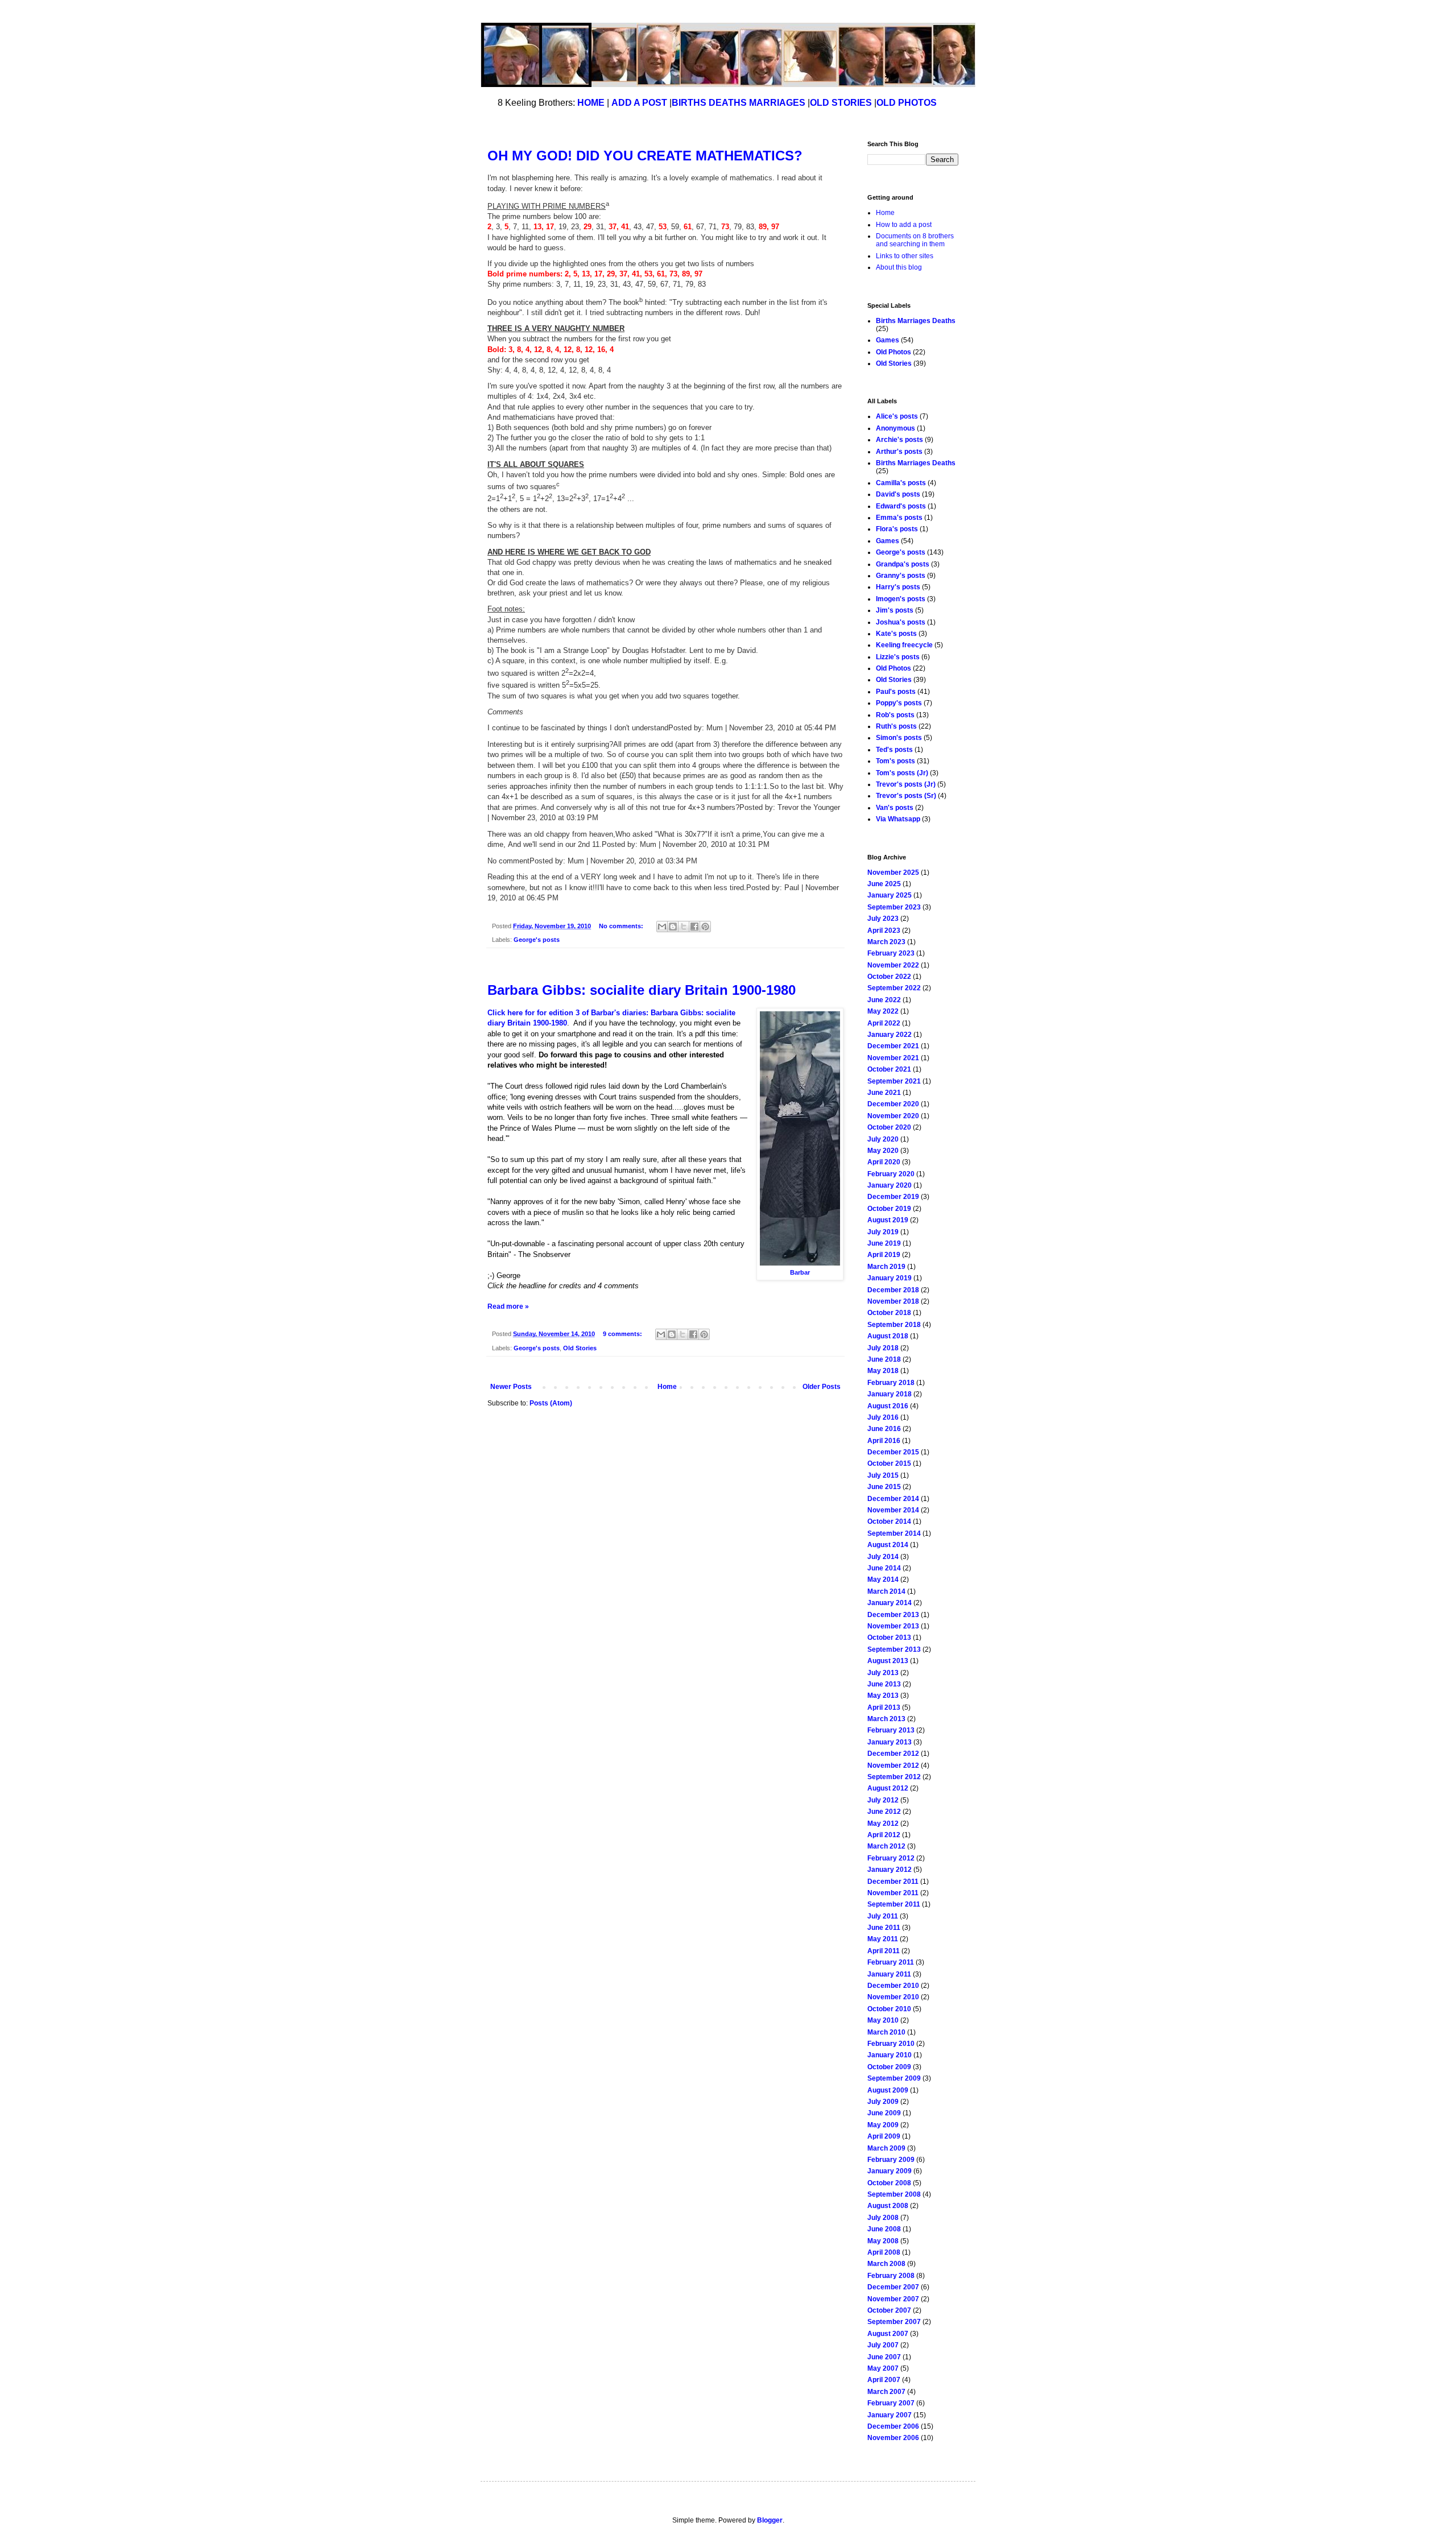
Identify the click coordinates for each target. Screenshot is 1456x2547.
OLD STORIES (841, 103)
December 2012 (893, 1754)
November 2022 (893, 965)
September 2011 (894, 1904)
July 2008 (883, 2218)
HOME (591, 103)
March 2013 (886, 1719)
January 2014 (890, 1603)
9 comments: (623, 1334)
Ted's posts (894, 750)
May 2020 (883, 1151)
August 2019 (888, 1220)
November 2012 (893, 1765)
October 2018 (889, 1313)
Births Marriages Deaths (916, 321)
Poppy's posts (899, 703)
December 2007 (893, 2287)
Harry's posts (898, 587)
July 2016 (883, 1417)
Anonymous (895, 428)
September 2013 (894, 1649)
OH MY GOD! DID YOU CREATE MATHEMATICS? (645, 156)
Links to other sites (905, 256)
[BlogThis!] (673, 927)
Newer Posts (511, 1387)
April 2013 (884, 1707)
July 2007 (883, 2345)
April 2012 (884, 1835)
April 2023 (884, 931)
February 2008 (891, 2276)
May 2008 (883, 2241)
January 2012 (890, 1870)
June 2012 (884, 1812)
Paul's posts (896, 692)
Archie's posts (899, 440)
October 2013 (889, 1638)
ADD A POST (639, 103)
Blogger (770, 2520)
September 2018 (894, 1325)
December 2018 (893, 1290)
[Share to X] (684, 927)
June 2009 (884, 2113)
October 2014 (889, 1521)
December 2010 (893, 1986)
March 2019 (886, 1267)
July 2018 (883, 1348)
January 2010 (890, 2055)
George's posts (537, 940)
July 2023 (883, 919)
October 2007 (889, 2310)
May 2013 (883, 1696)
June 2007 (884, 2357)
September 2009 (894, 2078)
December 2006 (893, 2426)
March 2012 (886, 1846)
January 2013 (890, 1742)
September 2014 (894, 1533)
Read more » (508, 1306)
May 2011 (883, 1939)
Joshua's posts (901, 622)
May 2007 (883, 2368)
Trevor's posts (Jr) (906, 784)
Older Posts (822, 1387)
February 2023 (891, 953)
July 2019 (883, 1232)
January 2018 (890, 1394)
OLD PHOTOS (907, 103)
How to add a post (904, 225)
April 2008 (884, 2252)
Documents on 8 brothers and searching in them (915, 240)
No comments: (622, 926)
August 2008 (888, 2206)
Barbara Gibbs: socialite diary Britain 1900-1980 (642, 990)
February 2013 (891, 1730)
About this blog (899, 267)
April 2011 (884, 1951)
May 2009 (883, 2125)
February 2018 (891, 1383)
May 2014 (883, 1580)
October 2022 (889, 977)
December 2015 (893, 1452)
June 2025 (884, 884)
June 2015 (884, 1487)
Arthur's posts (899, 452)
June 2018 (884, 1359)
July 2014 (883, 1557)
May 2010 (883, 2020)
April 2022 (884, 1023)
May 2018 (883, 1371)
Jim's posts (895, 610)
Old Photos (894, 352)
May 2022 (883, 1011)
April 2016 (884, 1441)
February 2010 (891, 2044)
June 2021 (884, 1093)
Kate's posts (896, 634)
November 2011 (893, 1893)
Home (667, 1387)
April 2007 (884, 2380)
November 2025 (893, 873)
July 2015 (883, 1475)
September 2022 (894, 988)
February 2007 (891, 2403)
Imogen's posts (901, 599)
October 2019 (889, 1209)
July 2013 (883, 1673)
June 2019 (884, 1243)
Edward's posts (901, 506)
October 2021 (889, 1069)
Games (888, 340)
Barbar (800, 1272)
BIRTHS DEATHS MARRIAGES (739, 103)
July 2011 (883, 1916)
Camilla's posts (901, 483)
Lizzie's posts (898, 657)
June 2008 (884, 2229)
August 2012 (888, 1788)
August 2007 (888, 2334)
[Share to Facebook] (694, 927)
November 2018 (893, 1301)
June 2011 (884, 1928)
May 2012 (883, 1824)
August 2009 (888, 2090)
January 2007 (890, 2415)
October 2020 (889, 1127)
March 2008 (886, 2264)
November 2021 (893, 1058)
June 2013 (884, 1684)
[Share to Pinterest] (705, 927)
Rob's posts (895, 715)
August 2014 (888, 1545)
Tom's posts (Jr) (902, 773)
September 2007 (894, 2322)
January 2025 (890, 895)
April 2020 (884, 1162)
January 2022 (890, 1035)
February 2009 (891, 2160)
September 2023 (894, 907)
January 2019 (890, 1278)
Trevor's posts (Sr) (906, 796)
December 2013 (893, 1615)
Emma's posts (899, 518)
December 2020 (893, 1104)
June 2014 (884, 1568)
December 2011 (893, 1882)
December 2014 (893, 1499)
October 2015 (889, 1463)
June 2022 (884, 1000)
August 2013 (888, 1661)
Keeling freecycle (904, 645)
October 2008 (889, 2183)
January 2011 (889, 1974)
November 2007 (893, 2299)
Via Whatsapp (898, 819)
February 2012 (891, 1858)
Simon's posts (899, 738)
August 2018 (888, 1336)
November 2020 (893, 1116)
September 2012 (894, 1777)
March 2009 (886, 2148)
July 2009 (883, 2102)
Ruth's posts (896, 726)
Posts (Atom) (551, 1403)
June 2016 (884, 1429)
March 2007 (886, 2392)
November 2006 (893, 2438)
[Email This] (662, 927)
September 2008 (894, 2194)
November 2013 (893, 1626)
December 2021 (893, 1046)
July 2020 (883, 1139)
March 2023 (886, 942)
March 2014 (886, 1591)
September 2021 (894, 1081)
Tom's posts (895, 761)
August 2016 (888, 1406)
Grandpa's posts (903, 564)
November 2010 (893, 1997)
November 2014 (893, 1510)
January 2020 (890, 1185)
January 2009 (890, 2171)
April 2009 (884, 2136)
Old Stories (580, 1348)
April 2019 (884, 1255)
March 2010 (886, 2032)
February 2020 (891, 1174)
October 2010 (889, 2009)
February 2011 (891, 1962)
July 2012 (883, 1800)
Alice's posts (897, 416)
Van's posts (895, 808)
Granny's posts (901, 576)
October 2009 (889, 2067)
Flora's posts (897, 529)
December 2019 (893, 1197)
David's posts (898, 494)
